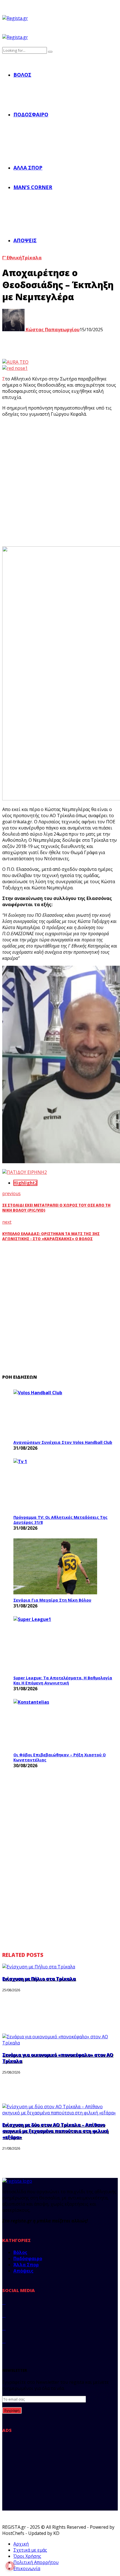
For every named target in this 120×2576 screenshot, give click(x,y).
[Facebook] (4, 2302)
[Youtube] (4, 2341)
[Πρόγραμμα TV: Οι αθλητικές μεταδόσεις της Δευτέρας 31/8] (55, 1485)
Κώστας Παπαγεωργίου (52, 330)
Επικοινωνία (27, 2568)
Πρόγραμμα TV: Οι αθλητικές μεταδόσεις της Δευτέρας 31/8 (60, 1520)
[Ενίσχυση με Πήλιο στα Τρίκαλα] (39, 1967)
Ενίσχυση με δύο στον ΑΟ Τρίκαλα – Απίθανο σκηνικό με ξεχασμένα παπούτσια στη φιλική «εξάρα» (55, 2131)
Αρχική (21, 2544)
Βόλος (22, 75)
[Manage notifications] (10, 2566)
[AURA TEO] (15, 362)
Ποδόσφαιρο (31, 114)
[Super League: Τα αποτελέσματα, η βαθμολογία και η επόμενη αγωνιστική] (55, 1644)
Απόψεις (25, 240)
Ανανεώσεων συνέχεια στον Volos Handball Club (63, 1442)
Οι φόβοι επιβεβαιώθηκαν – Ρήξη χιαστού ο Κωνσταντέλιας (60, 1757)
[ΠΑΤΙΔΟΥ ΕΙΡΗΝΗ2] (25, 1172)
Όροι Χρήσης (27, 2556)
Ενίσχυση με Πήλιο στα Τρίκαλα (39, 1979)
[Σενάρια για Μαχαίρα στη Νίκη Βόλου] (55, 1566)
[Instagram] (4, 2328)
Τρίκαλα (32, 258)
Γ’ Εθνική (12, 258)
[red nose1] (15, 368)
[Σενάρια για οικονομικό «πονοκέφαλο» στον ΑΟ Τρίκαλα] (60, 2043)
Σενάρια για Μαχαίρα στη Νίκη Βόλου (52, 1600)
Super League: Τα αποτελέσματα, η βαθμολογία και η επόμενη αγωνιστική (63, 1680)
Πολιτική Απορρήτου (36, 2562)
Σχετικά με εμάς (30, 2550)
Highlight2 (25, 1183)
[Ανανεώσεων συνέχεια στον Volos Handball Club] (55, 1413)
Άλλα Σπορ (28, 168)
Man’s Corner (33, 187)
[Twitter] (4, 2315)
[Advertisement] (60, 482)
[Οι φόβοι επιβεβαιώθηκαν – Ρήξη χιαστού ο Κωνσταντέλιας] (55, 1724)
